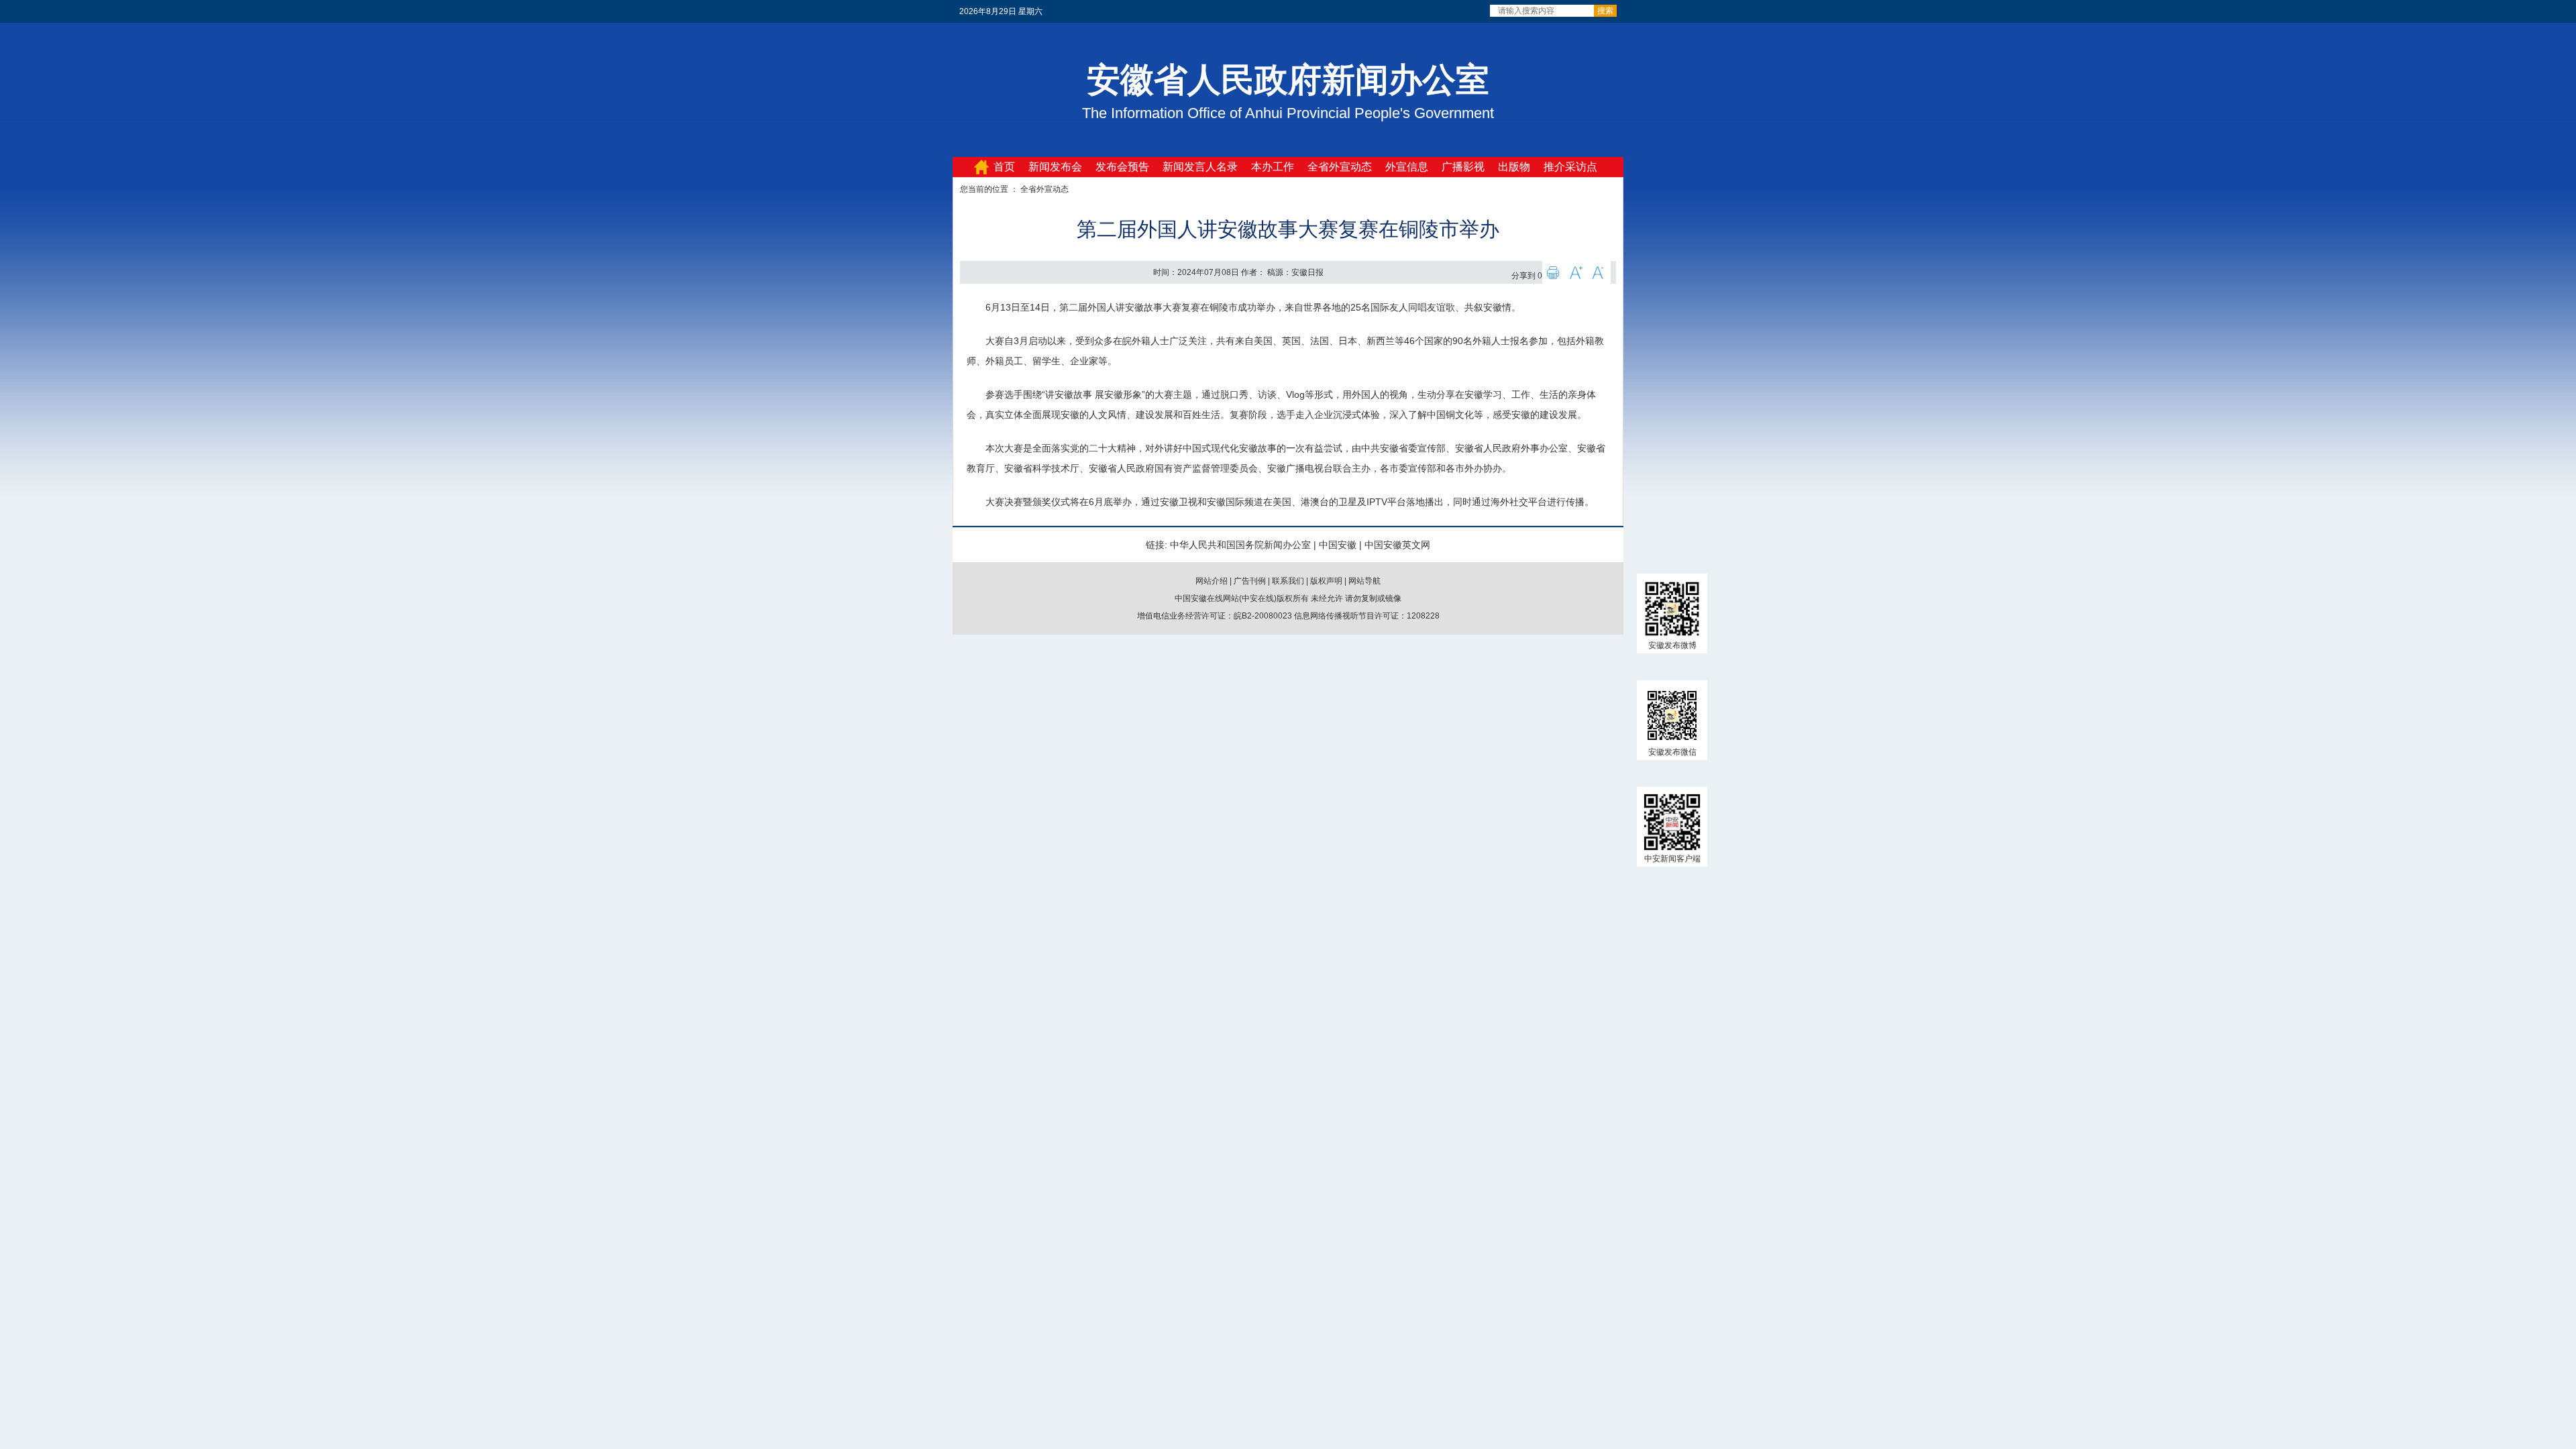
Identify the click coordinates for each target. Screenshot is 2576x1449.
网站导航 (1364, 581)
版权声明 (1326, 581)
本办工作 (1273, 167)
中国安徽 (1338, 545)
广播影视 (1463, 167)
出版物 (1514, 167)
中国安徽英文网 (1397, 545)
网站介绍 (1212, 581)
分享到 (1523, 276)
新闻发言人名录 (1200, 167)
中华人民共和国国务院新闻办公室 (1240, 545)
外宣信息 (1407, 167)
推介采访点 (1570, 167)
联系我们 (1288, 581)
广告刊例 (1250, 581)
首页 (1004, 167)
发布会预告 (1122, 167)
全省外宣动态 (1340, 167)
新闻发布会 (1055, 167)
